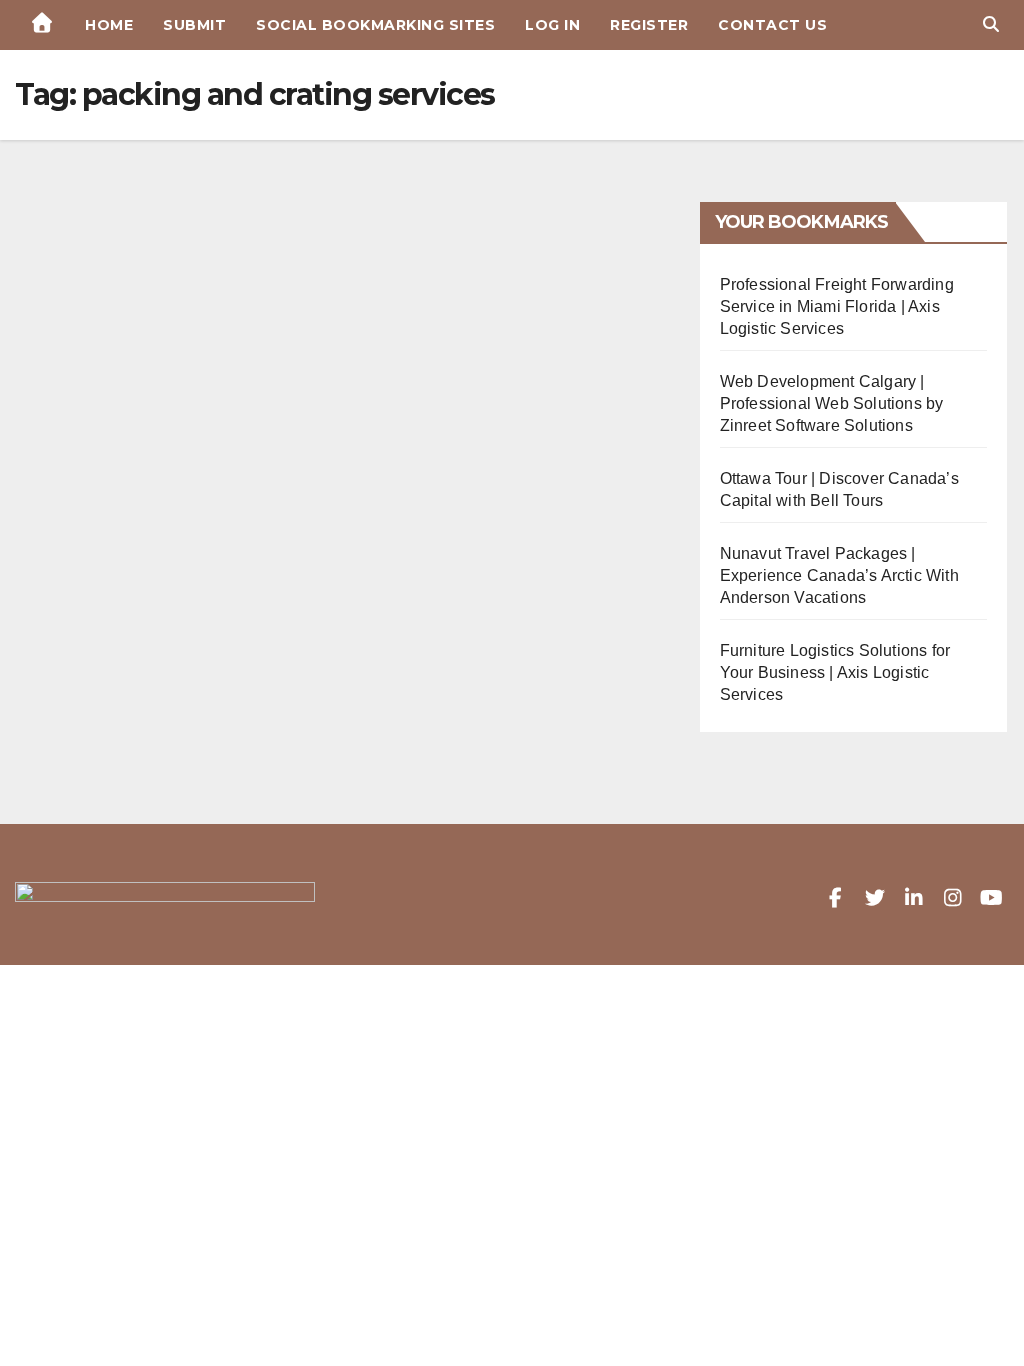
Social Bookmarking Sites (375, 25)
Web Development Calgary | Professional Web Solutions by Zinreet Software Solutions (832, 403)
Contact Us (772, 25)
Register (649, 25)
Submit (194, 25)
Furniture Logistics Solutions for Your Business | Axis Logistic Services (835, 672)
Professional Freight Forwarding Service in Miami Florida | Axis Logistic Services (837, 306)
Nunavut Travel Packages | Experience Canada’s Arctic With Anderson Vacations (839, 575)
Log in (552, 25)
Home (109, 25)
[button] (991, 24)
